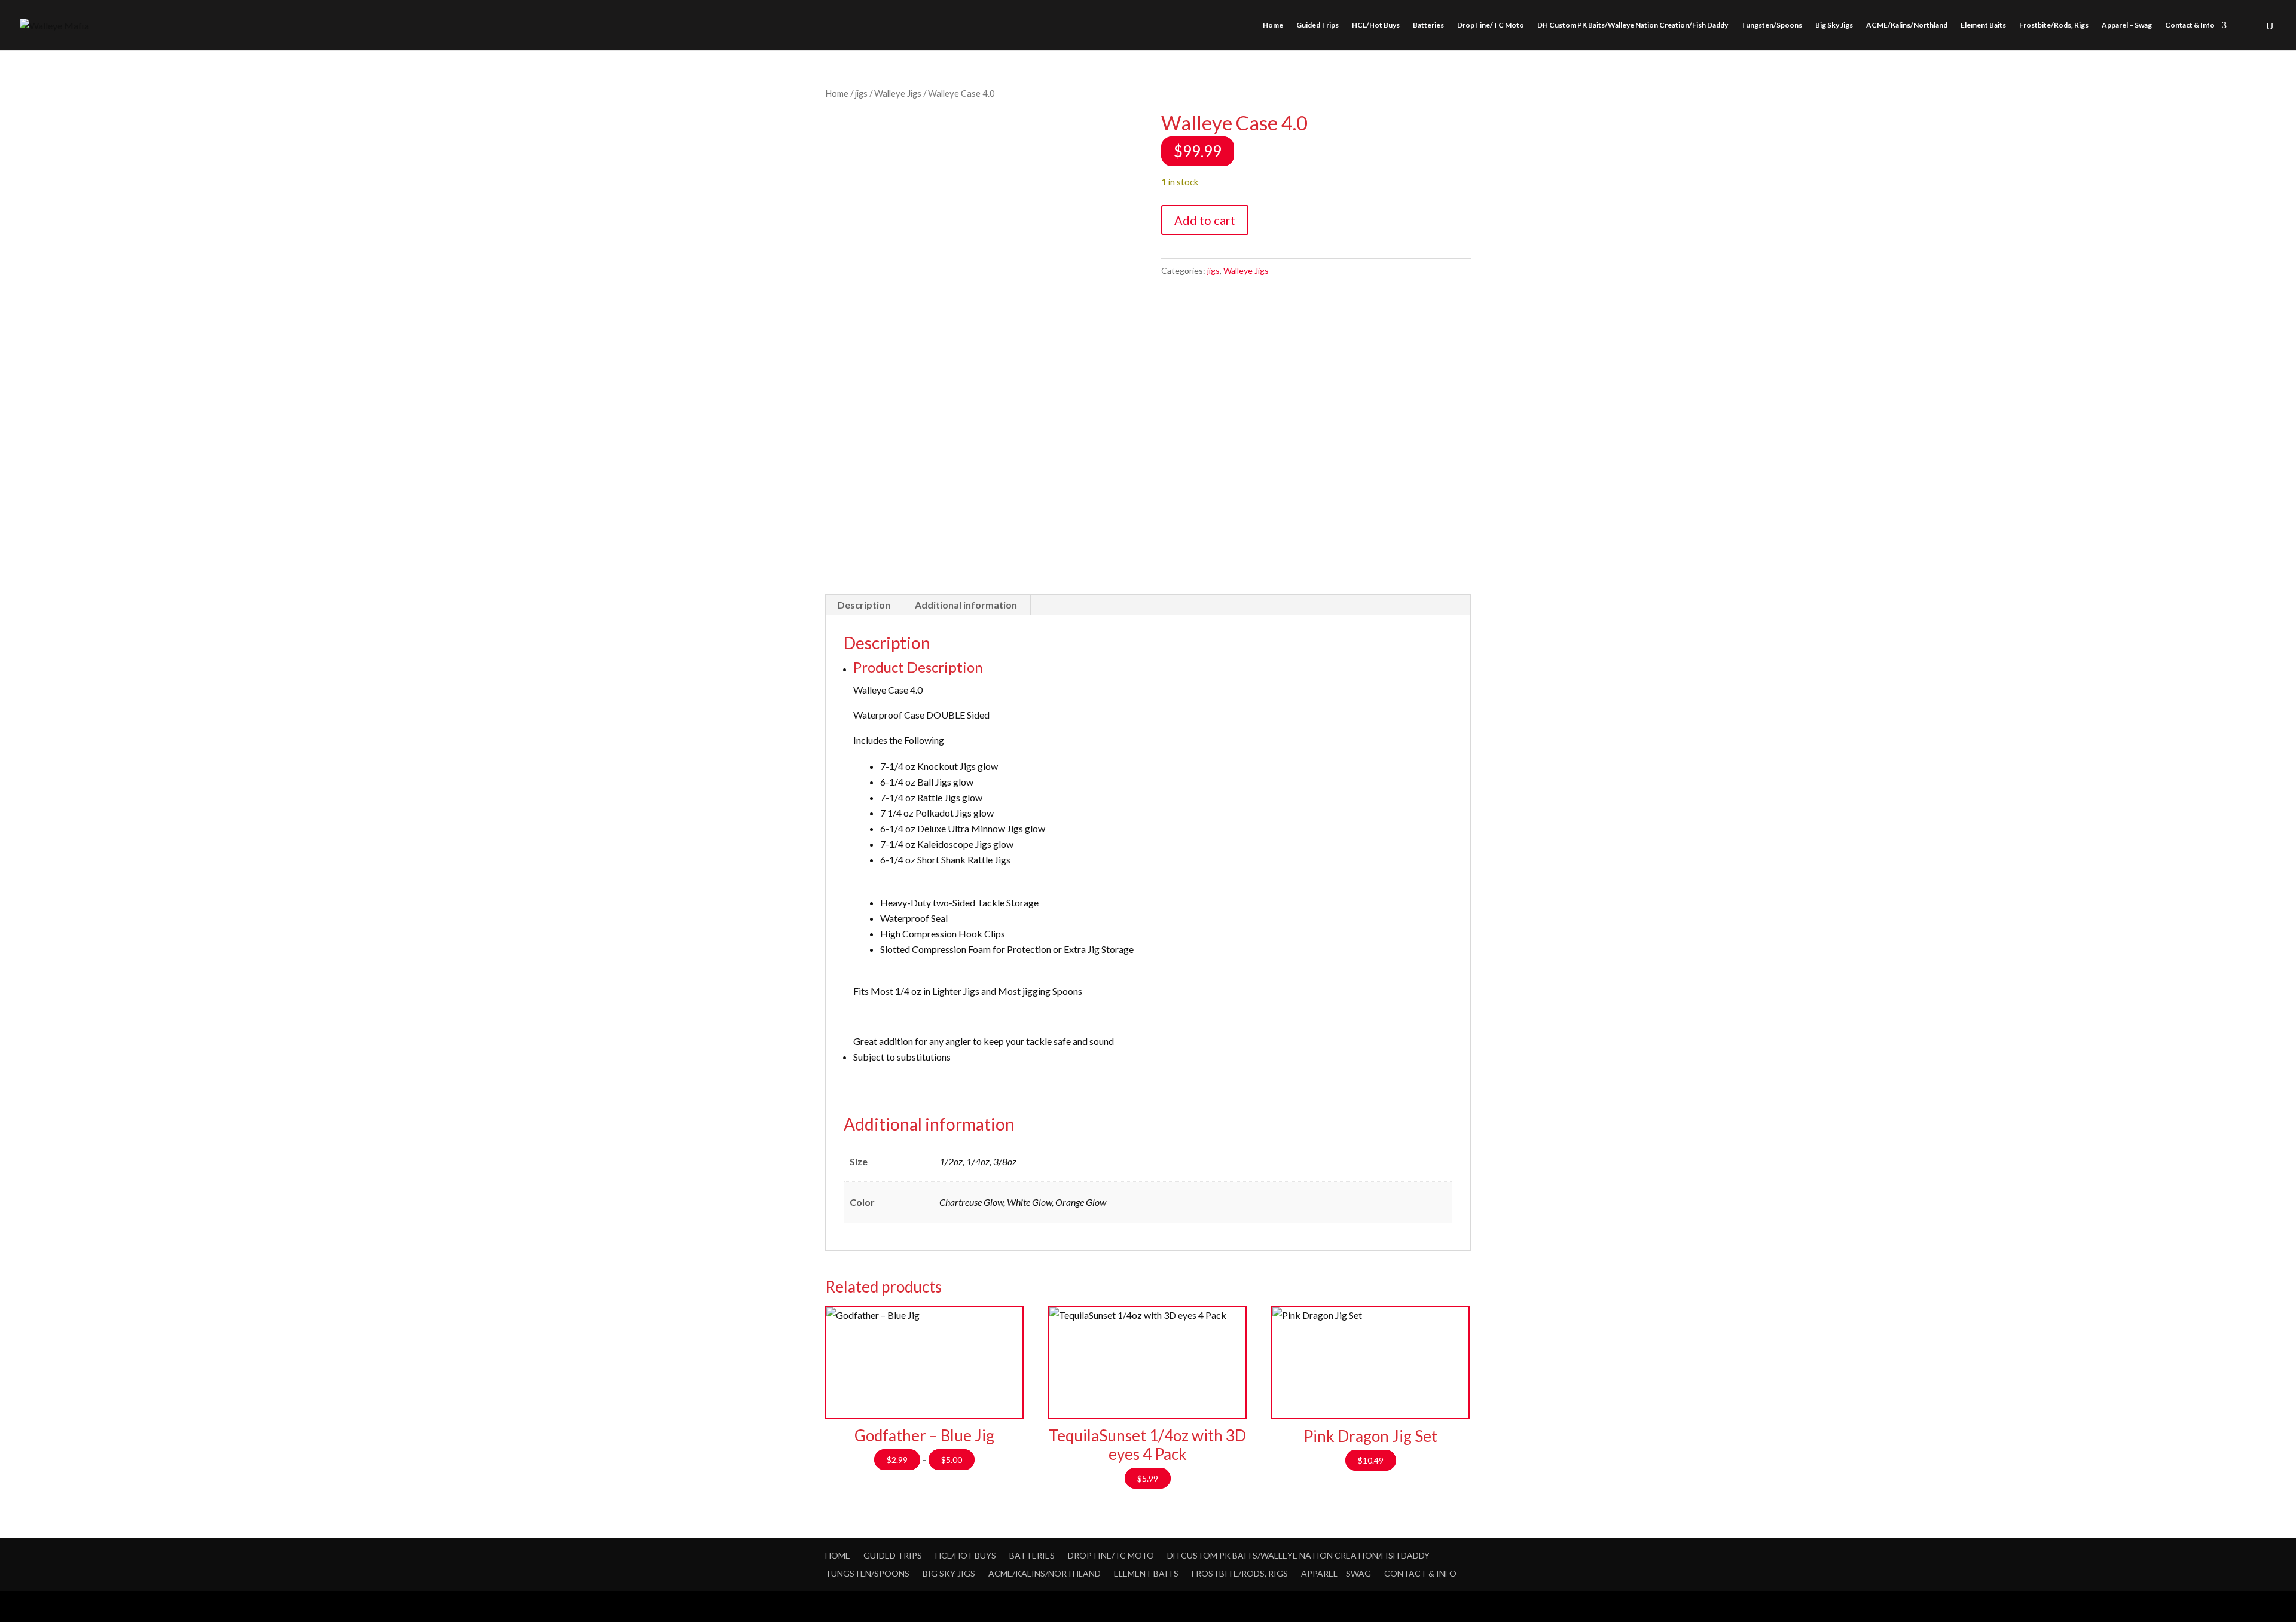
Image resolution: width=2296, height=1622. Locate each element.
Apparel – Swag (2127, 25)
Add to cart (1205, 220)
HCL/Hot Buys (1376, 25)
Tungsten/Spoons (1772, 25)
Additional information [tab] (966, 605)
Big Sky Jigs (1834, 25)
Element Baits (1983, 25)
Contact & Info (2190, 25)
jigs (861, 93)
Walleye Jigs (898, 93)
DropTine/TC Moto (1491, 25)
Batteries (1428, 25)
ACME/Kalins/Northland (1907, 25)
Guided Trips (1318, 25)
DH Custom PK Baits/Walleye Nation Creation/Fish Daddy (1633, 25)
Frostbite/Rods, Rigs (2054, 25)
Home (1273, 25)
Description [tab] (864, 605)
